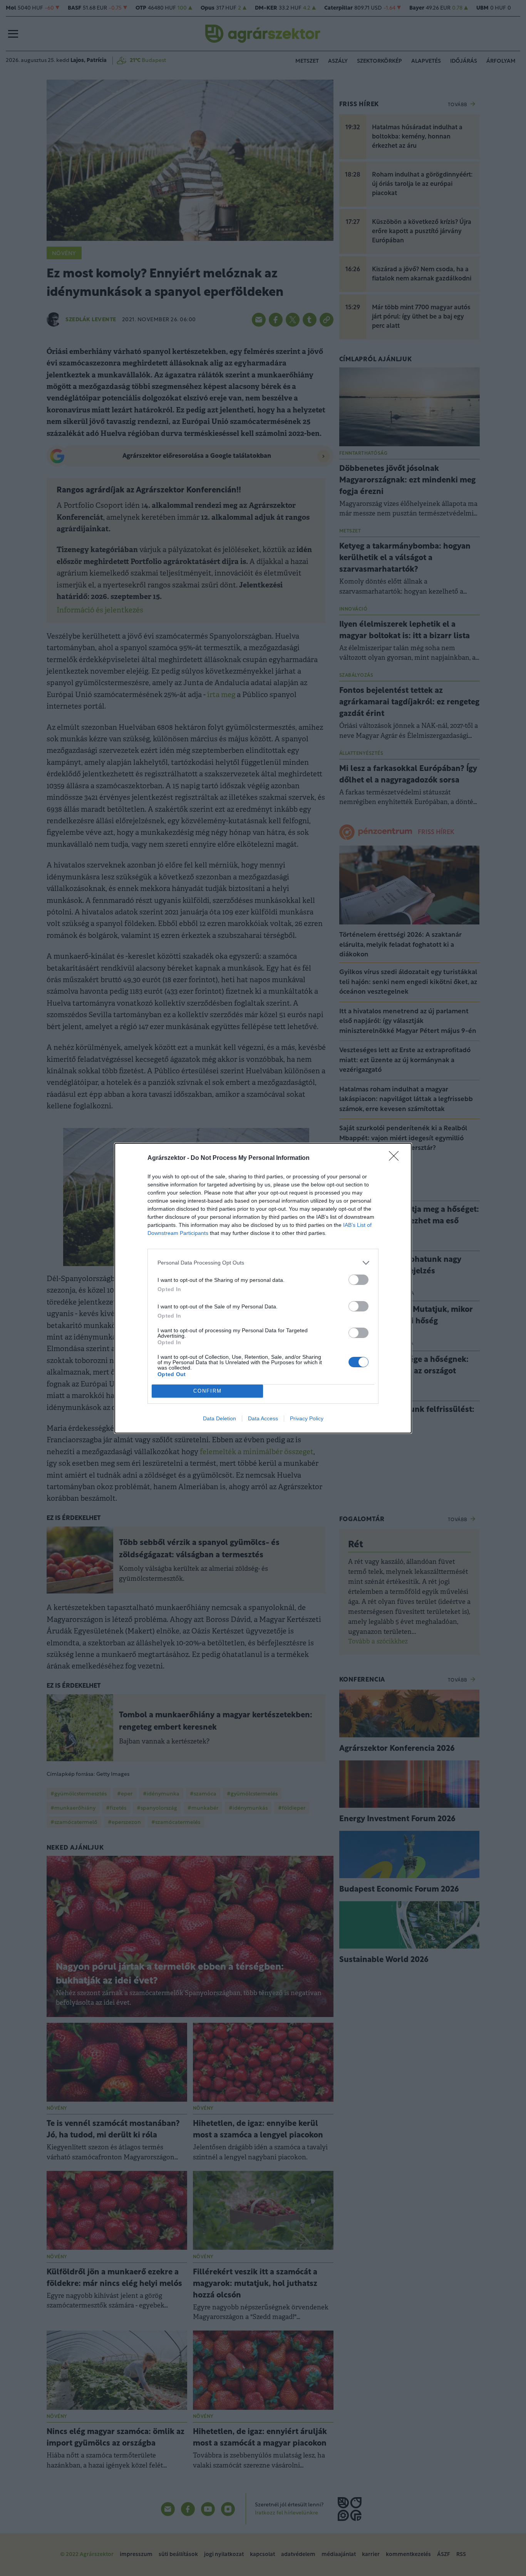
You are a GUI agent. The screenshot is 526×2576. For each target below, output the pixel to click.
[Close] (396, 1158)
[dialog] (263, 1288)
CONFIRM (208, 1391)
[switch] (358, 1280)
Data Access (263, 1418)
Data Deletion (219, 1418)
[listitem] (263, 1263)
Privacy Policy (307, 1418)
